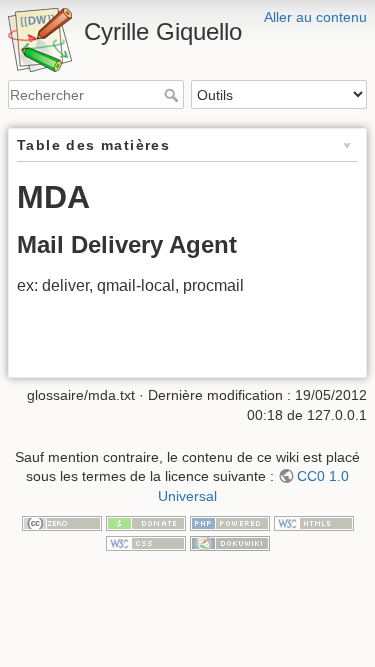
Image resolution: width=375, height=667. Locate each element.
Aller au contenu (315, 17)
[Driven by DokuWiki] (230, 542)
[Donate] (146, 523)
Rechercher (173, 95)
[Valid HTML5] (314, 523)
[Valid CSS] (146, 542)
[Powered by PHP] (230, 523)
